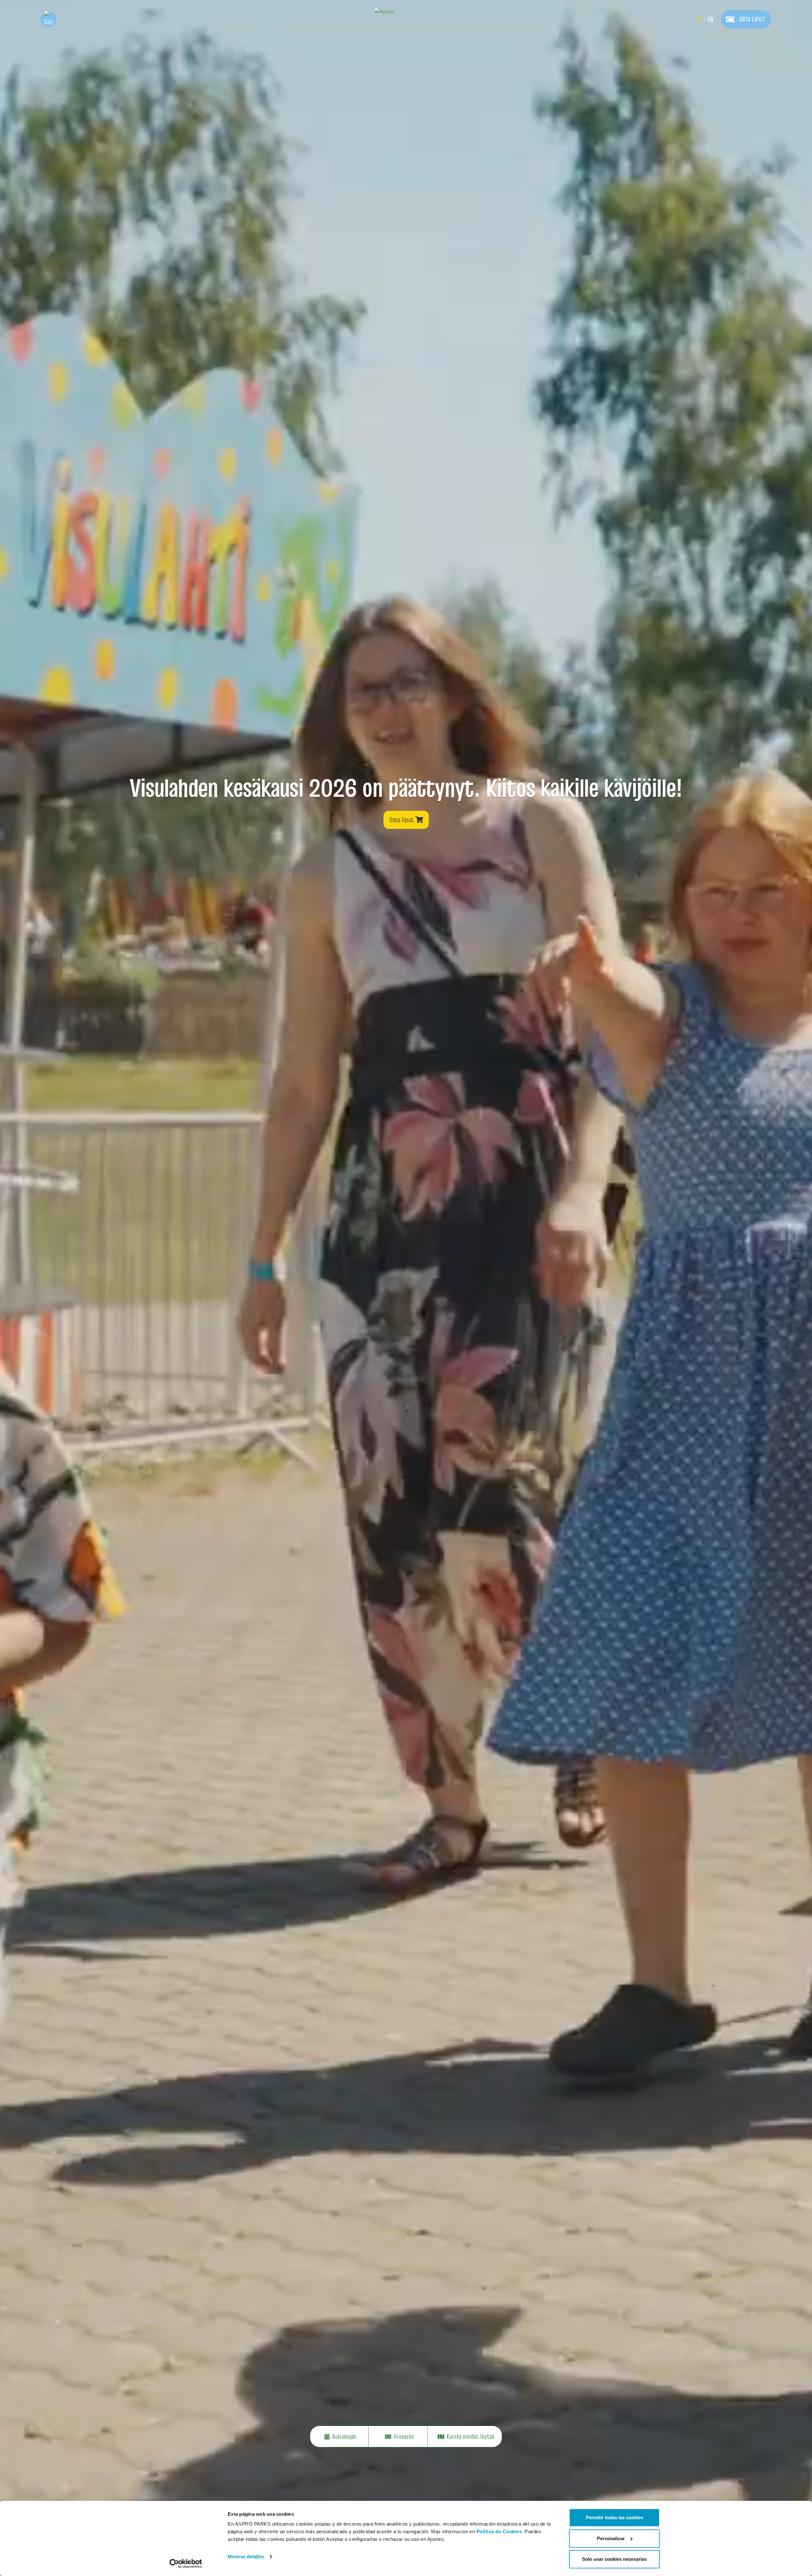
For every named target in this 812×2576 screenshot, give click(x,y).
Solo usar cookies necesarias (614, 2559)
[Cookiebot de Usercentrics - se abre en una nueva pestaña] (186, 2564)
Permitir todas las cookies (615, 2517)
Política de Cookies (499, 2531)
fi (699, 19)
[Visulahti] (406, 11)
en (711, 19)
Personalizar (611, 2538)
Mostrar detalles (246, 2556)
